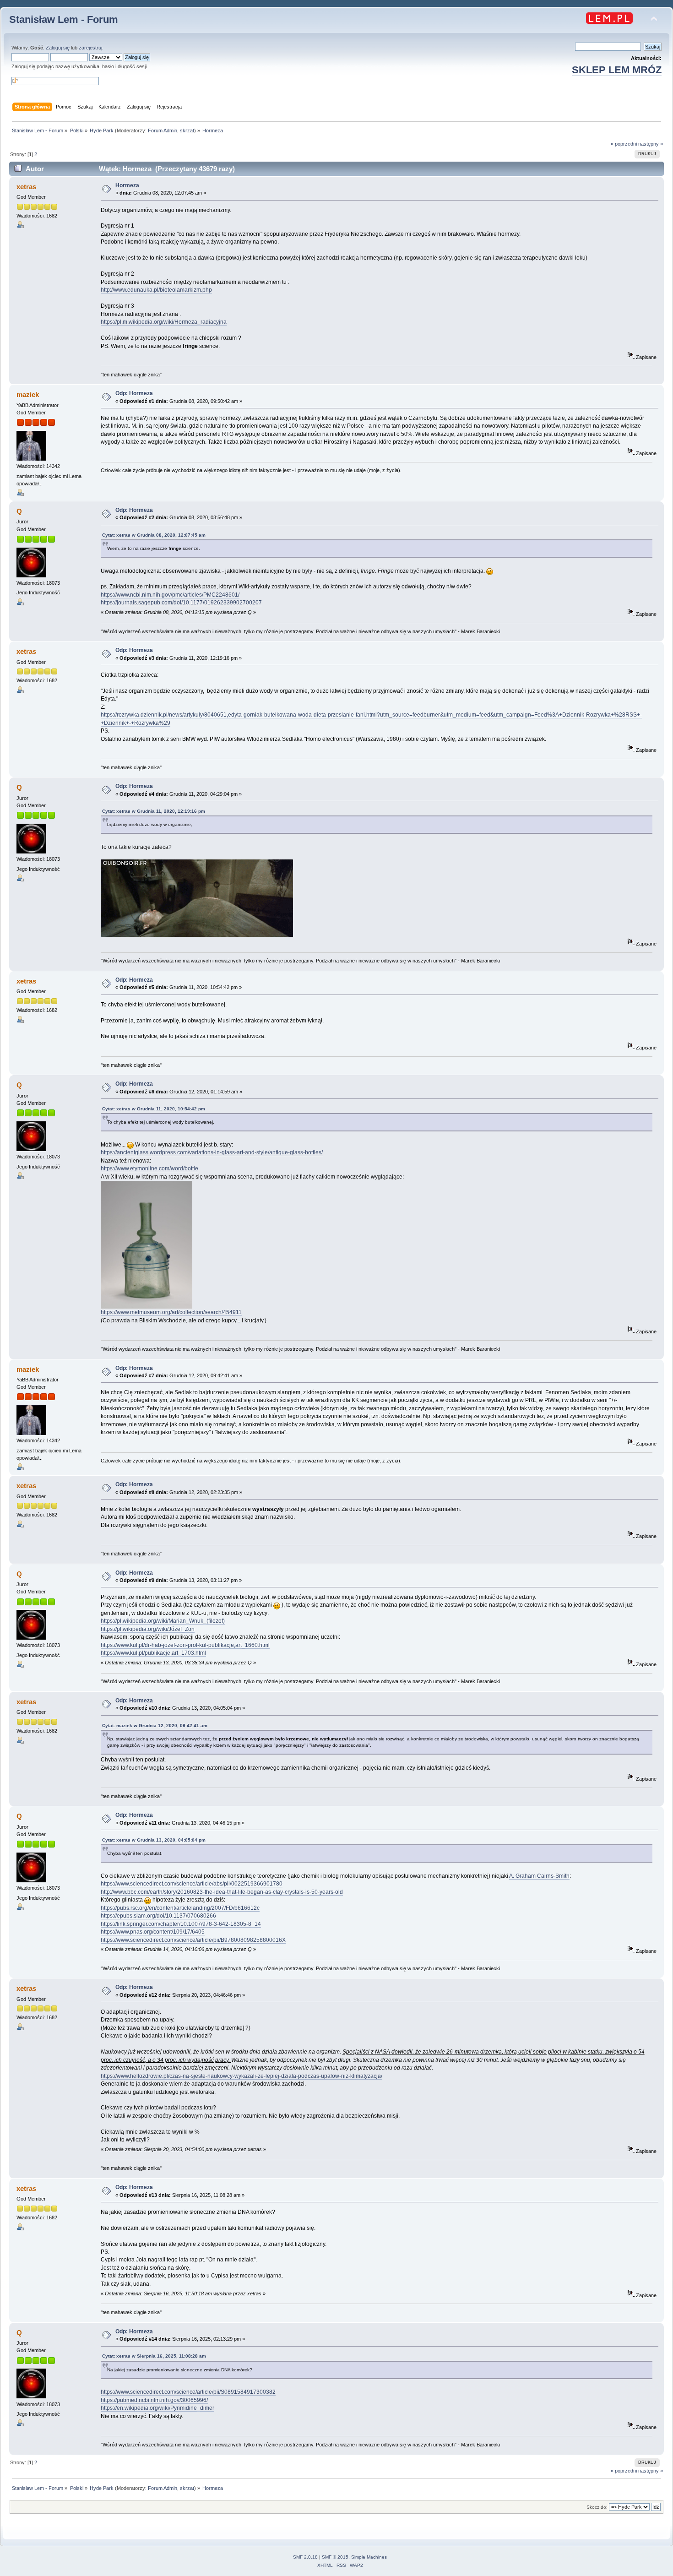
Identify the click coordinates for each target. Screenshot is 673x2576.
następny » (651, 144)
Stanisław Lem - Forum (64, 19)
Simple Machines (369, 2557)
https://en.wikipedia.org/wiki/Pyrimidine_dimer (157, 2408)
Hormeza (127, 185)
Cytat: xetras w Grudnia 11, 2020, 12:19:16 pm (154, 811)
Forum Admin (163, 130)
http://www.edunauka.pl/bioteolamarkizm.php (156, 290)
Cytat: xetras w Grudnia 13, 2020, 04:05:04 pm (154, 1840)
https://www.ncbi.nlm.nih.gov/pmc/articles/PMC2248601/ (170, 595)
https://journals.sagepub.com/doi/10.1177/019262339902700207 (181, 603)
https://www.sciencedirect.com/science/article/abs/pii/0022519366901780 (192, 1884)
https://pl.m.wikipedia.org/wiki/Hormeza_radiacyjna (164, 322)
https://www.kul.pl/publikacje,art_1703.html (153, 1653)
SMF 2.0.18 (305, 2557)
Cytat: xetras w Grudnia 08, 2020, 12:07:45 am (154, 535)
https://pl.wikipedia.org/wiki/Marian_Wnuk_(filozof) (163, 1621)
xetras (26, 187)
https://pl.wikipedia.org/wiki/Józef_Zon (148, 1629)
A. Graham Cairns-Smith (539, 1876)
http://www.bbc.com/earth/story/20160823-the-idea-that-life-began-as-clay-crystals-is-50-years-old (222, 1892)
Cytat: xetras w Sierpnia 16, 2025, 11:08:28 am (154, 2356)
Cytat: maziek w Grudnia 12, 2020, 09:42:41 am (155, 1725)
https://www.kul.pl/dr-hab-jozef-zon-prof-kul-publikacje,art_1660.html (185, 1645)
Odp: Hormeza (134, 393)
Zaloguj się (58, 48)
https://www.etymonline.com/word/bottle (149, 1168)
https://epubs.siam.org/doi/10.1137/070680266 (158, 1916)
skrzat (187, 130)
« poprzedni (624, 144)
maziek (28, 394)
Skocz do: (597, 2507)
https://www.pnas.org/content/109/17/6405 (153, 1932)
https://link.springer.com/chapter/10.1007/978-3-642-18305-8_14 (181, 1924)
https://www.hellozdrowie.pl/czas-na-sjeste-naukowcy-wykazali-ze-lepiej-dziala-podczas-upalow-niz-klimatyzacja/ (242, 2076)
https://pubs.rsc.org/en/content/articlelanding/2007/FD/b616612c (180, 1908)
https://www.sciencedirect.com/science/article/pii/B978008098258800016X (193, 1940)
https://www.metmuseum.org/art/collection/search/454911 (171, 1312)
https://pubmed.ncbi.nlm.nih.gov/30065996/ (154, 2400)
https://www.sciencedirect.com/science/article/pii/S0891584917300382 (188, 2392)
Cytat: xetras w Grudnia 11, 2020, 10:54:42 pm (154, 1109)
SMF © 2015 (335, 2557)
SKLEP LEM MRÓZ (617, 70)
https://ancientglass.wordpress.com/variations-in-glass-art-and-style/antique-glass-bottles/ (212, 1152)
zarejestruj (90, 48)
